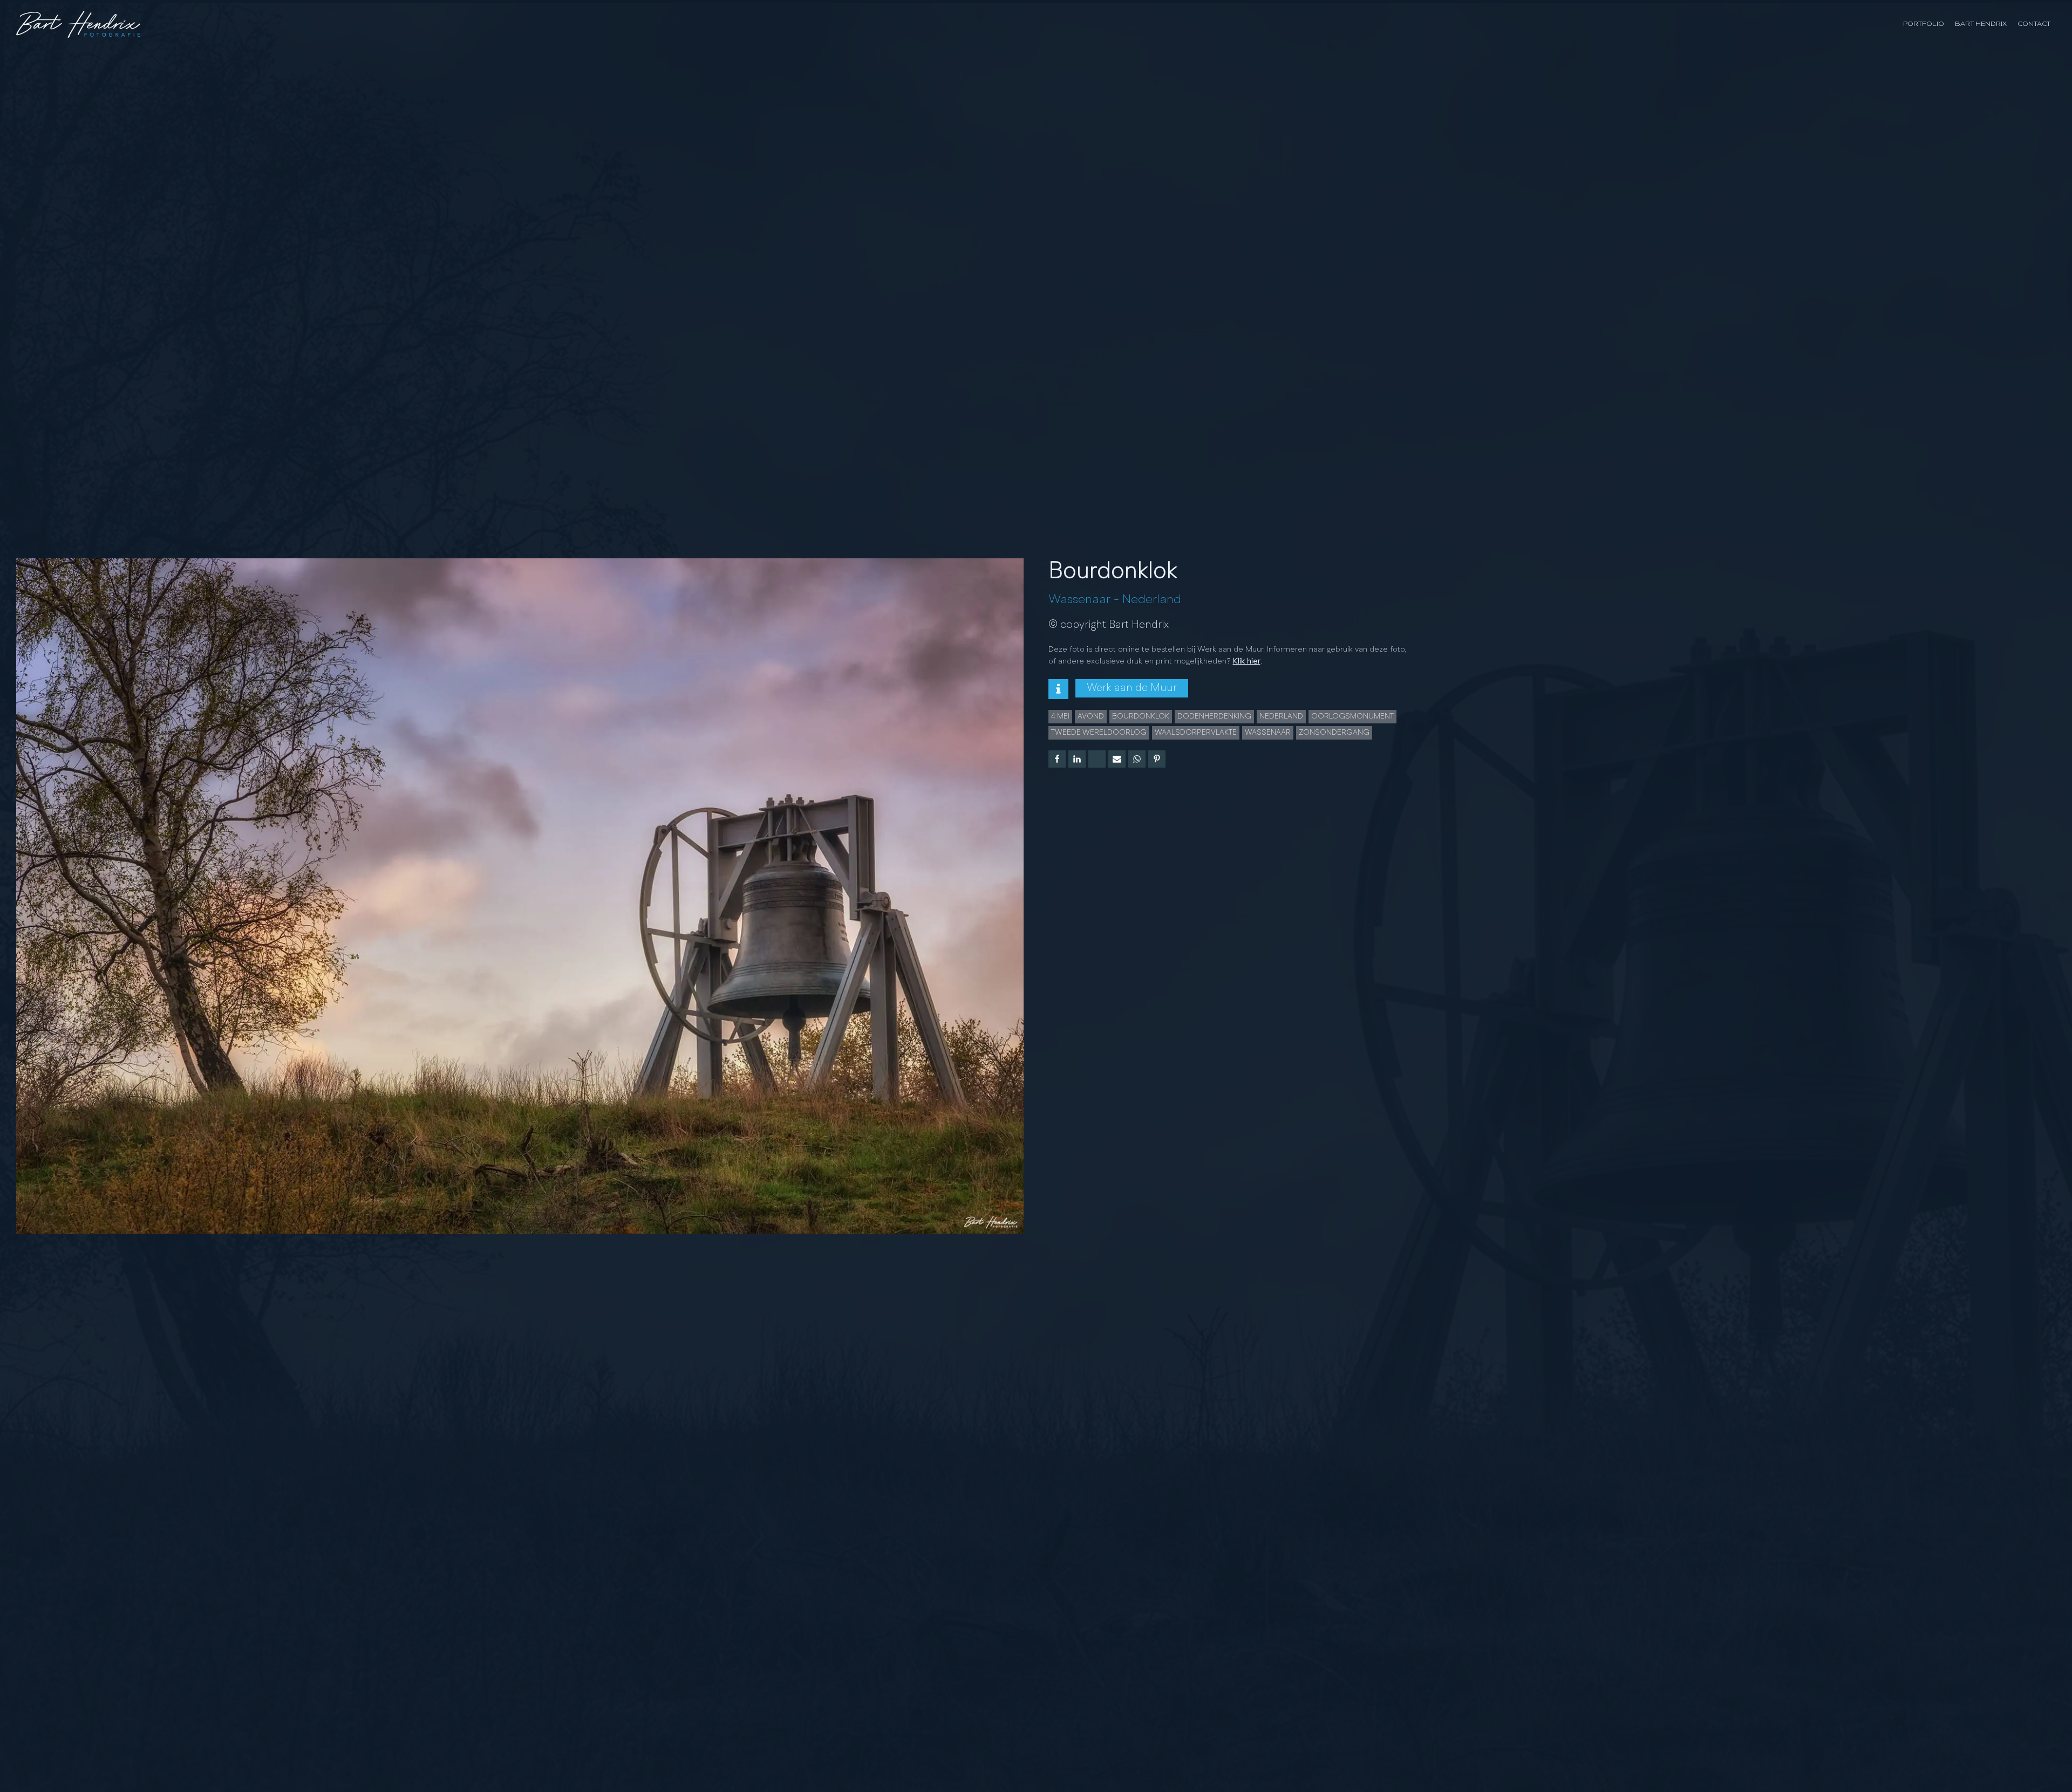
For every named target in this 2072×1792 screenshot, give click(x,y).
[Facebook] (1057, 759)
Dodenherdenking (1214, 716)
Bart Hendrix (1981, 24)
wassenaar (1268, 733)
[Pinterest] (1157, 759)
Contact (2034, 24)
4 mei (1060, 716)
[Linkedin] (1077, 759)
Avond (1091, 716)
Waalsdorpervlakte (1196, 733)
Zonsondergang (1334, 733)
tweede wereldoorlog (1099, 733)
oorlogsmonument (1352, 716)
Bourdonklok (1141, 716)
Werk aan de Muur (1132, 688)
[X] (1097, 759)
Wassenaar (1079, 600)
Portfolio (1924, 24)
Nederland (1152, 600)
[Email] (1117, 759)
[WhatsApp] (1137, 759)
